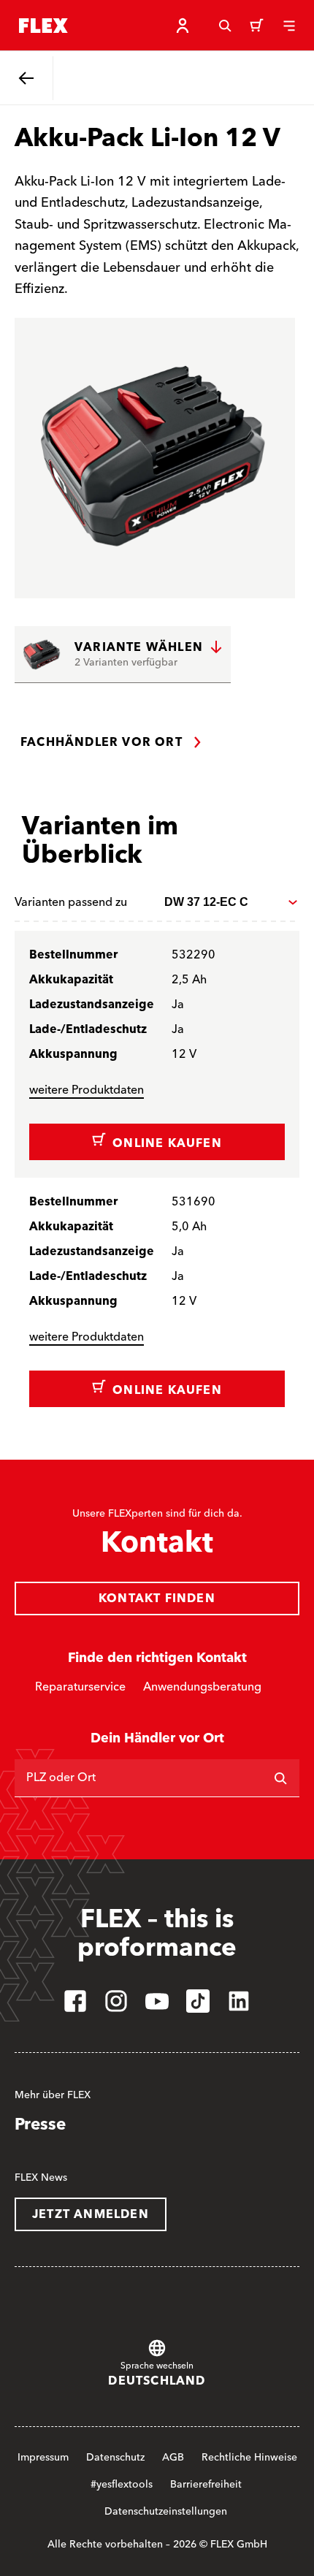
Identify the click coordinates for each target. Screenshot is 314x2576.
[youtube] (157, 2001)
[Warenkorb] (257, 26)
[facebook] (75, 2001)
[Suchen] (280, 1778)
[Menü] (289, 26)
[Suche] (225, 26)
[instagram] (116, 2001)
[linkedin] (239, 2001)
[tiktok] (198, 2001)
